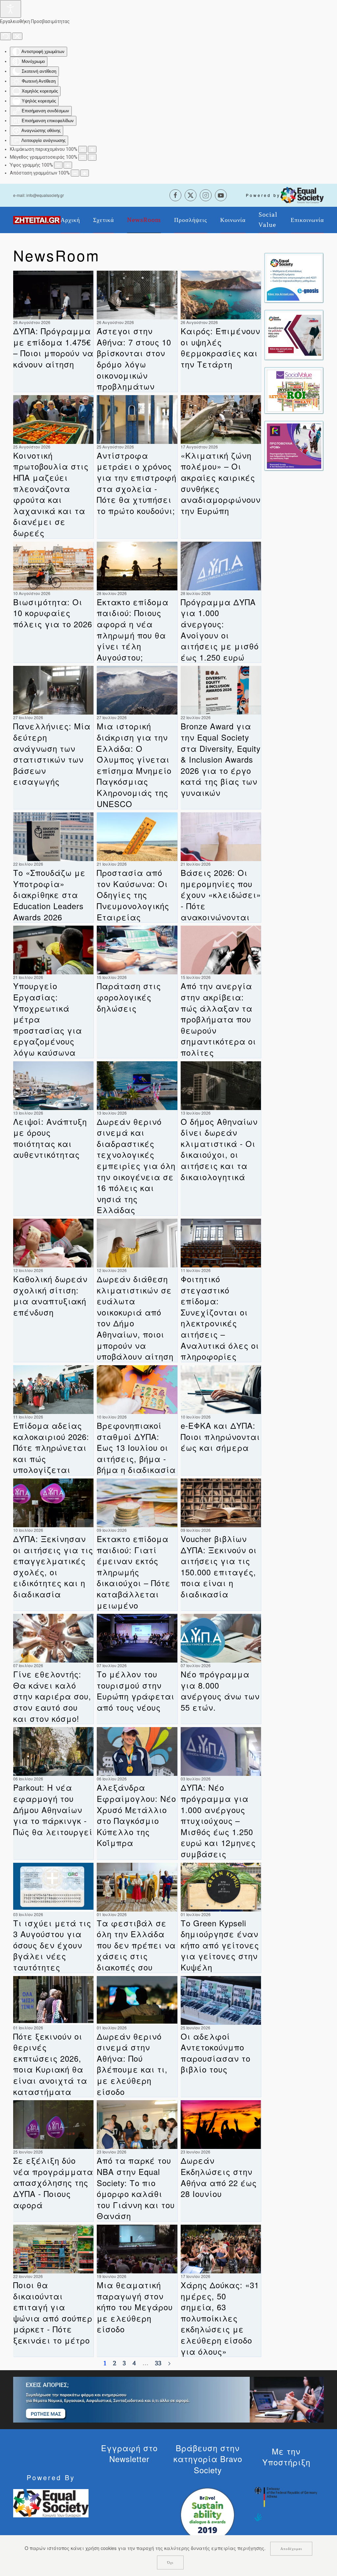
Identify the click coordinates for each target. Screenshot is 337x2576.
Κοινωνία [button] (233, 220)
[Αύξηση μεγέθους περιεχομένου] (92, 149)
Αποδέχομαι (291, 2549)
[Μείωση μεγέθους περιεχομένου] (83, 149)
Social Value (268, 220)
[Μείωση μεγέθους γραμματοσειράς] (83, 157)
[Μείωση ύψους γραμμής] (58, 165)
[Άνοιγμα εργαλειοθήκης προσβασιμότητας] (11, 9)
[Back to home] (37, 220)
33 (158, 2363)
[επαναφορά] (6, 36)
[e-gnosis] (294, 277)
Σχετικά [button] (104, 220)
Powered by (263, 195)
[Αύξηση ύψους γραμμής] (68, 165)
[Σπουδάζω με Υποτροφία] (294, 335)
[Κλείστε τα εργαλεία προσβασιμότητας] (17, 36)
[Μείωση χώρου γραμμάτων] (75, 173)
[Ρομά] (294, 445)
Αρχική (70, 220)
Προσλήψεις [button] (191, 220)
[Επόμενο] (169, 2364)
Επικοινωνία (307, 220)
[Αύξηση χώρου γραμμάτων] (85, 173)
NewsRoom (144, 220)
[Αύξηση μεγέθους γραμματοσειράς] (92, 157)
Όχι (170, 2562)
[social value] (294, 390)
